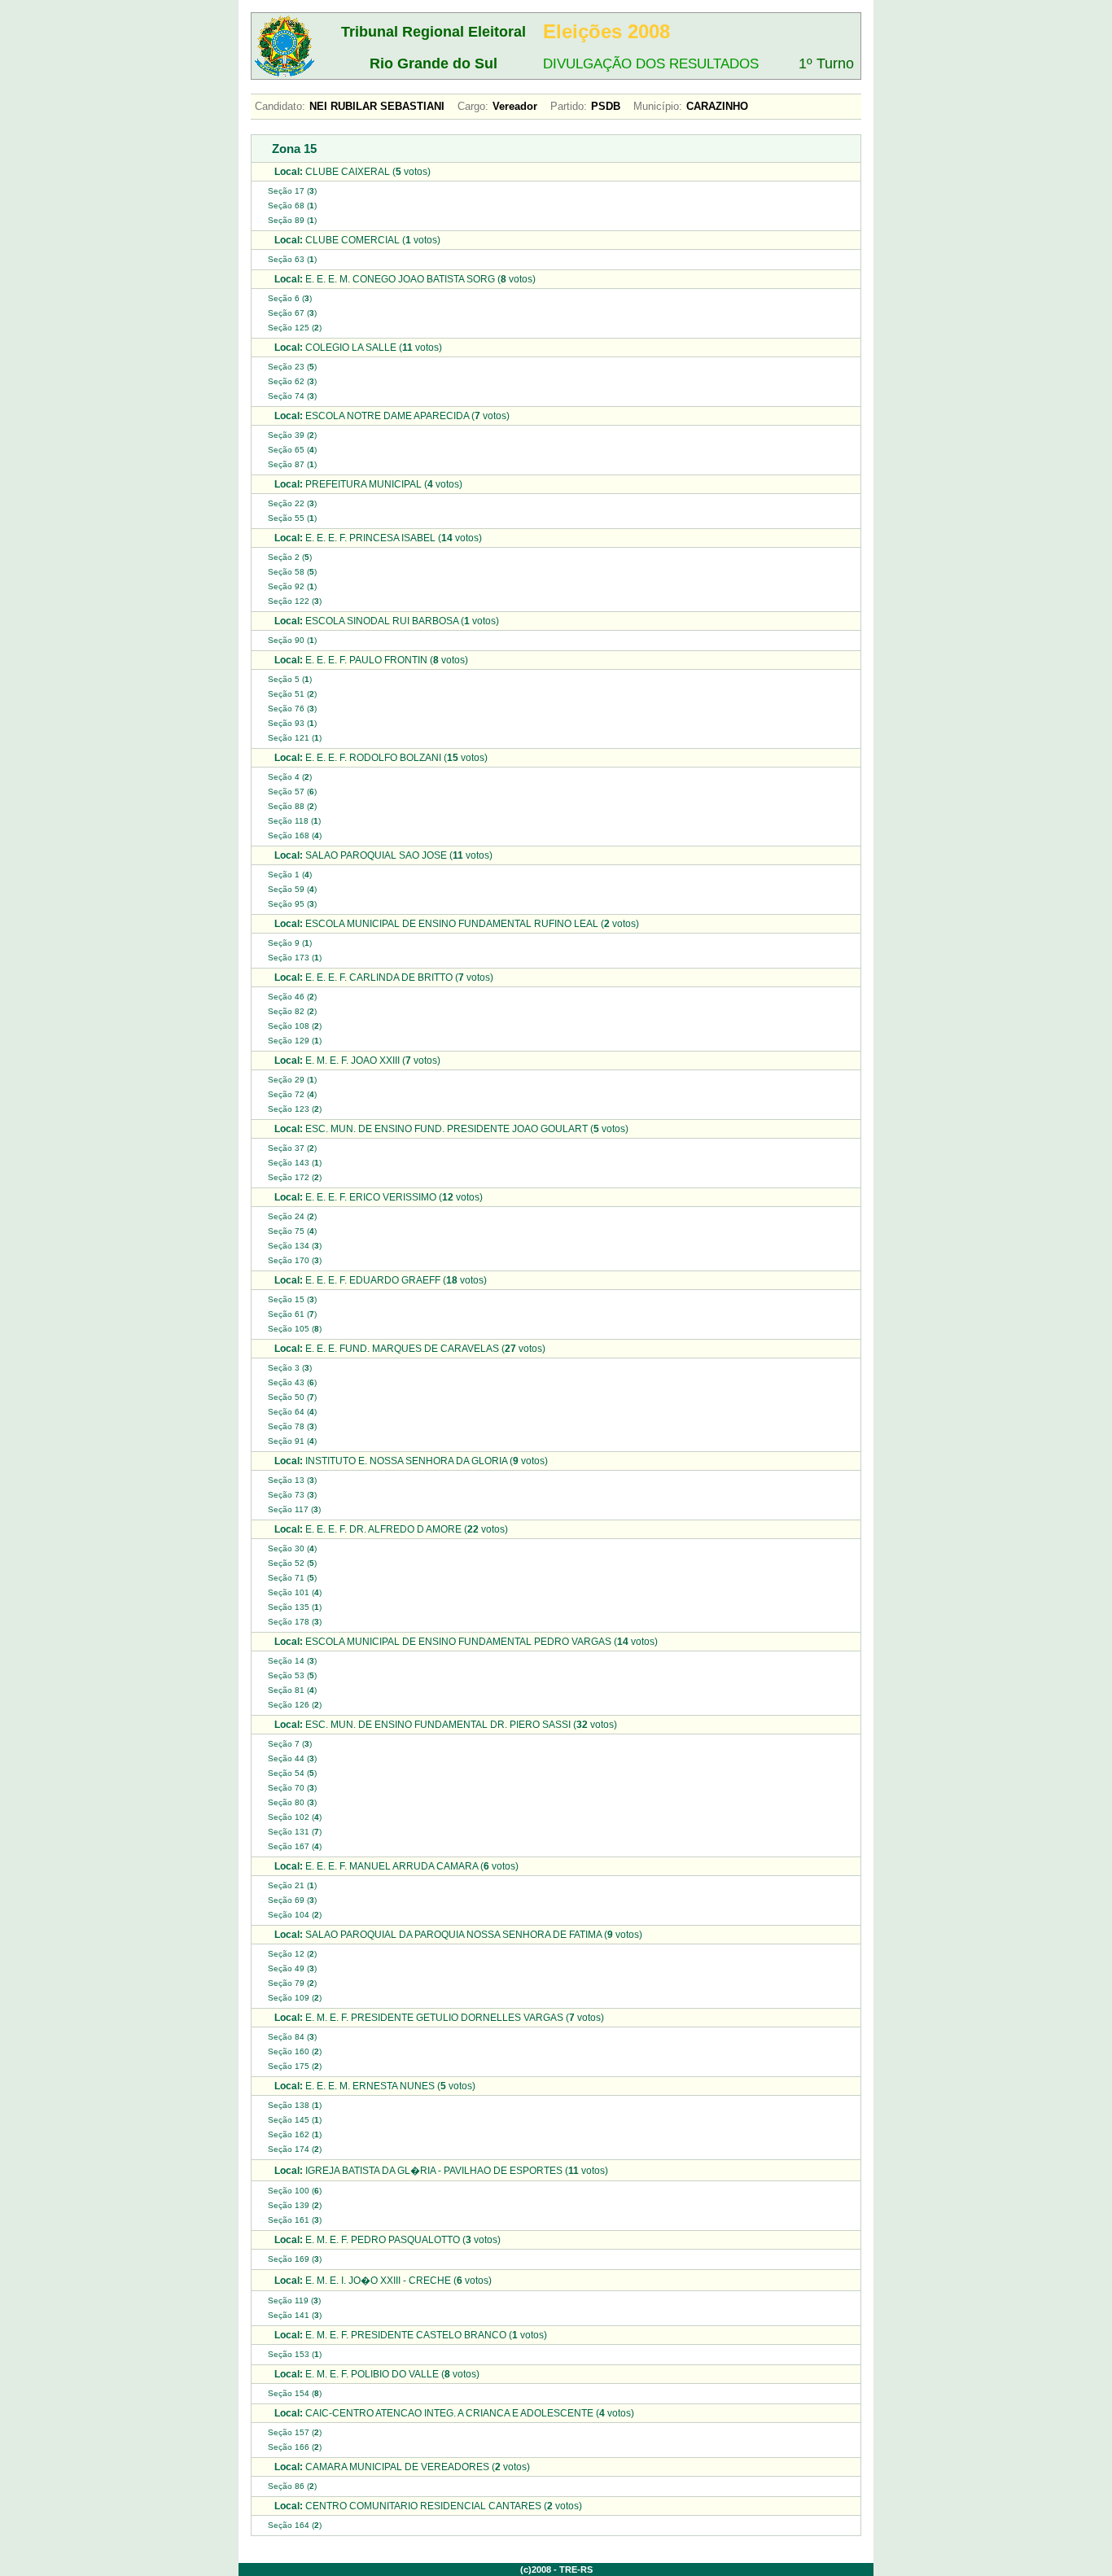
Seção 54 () (292, 1773)
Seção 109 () (295, 1998)
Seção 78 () (292, 1426)
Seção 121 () (295, 738)
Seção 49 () (292, 1968)
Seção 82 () (292, 1011)
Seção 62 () (292, 381)
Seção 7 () (290, 1744)
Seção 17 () (292, 191)
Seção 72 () (292, 1094)
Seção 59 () (292, 889)
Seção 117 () (294, 1509)
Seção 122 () (295, 601)
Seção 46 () (292, 997)
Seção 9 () (290, 943)
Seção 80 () (292, 1802)
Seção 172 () (295, 1177)
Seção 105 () (295, 1329)
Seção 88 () (292, 806)
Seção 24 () (292, 1216)
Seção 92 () (292, 586)
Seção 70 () (292, 1788)
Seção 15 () (292, 1299)
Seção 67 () (292, 313)
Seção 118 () (294, 821)
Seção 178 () (295, 1622)
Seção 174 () (295, 2149)
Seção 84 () (292, 2037)
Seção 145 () (295, 2120)
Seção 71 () (292, 1578)
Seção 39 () (292, 435)
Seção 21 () (292, 1885)
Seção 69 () (292, 1900)
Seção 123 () (295, 1109)
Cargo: (473, 106)
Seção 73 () (292, 1495)
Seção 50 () (292, 1397)
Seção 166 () (295, 2447)
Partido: (569, 106)
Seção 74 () (292, 396)
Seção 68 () (292, 206)
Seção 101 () (295, 1592)
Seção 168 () (295, 835)
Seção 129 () (295, 1041)
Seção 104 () (295, 1915)
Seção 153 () (295, 2354)
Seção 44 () (292, 1758)
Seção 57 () (292, 792)
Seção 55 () (292, 518)
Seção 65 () (292, 450)
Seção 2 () (290, 557)
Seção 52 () (292, 1563)
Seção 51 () (292, 694)
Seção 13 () (292, 1480)
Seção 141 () (295, 2315)
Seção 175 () (295, 2066)
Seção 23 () (292, 367)
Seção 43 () (292, 1382)
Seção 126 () (295, 1705)
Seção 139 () (295, 2205)
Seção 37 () (292, 1148)
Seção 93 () (292, 723)
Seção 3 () (290, 1368)
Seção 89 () (292, 220)
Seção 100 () (295, 2191)
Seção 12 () (292, 1954)
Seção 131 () (295, 1832)
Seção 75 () (292, 1231)
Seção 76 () (292, 709)
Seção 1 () (290, 875)
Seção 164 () (295, 2525)
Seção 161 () (295, 2220)
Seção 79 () (292, 1983)
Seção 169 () (295, 2259)
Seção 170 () (295, 1260)
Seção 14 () (292, 1661)
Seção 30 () (292, 1548)
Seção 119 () (294, 2300)
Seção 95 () (292, 904)
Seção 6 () (290, 298)
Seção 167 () (295, 1846)
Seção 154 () (295, 2393)
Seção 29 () (292, 1080)
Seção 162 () (295, 2134)
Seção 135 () (295, 1607)
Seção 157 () (295, 2432)
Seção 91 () (292, 1441)
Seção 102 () (295, 1817)
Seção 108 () (295, 1026)
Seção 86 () (292, 2486)
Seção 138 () (295, 2105)
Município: (658, 106)
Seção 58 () (292, 572)
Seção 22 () (292, 503)
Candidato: (280, 106)
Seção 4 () (290, 777)
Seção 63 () (292, 259)
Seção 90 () (292, 640)
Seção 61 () (292, 1314)
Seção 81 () (292, 1690)
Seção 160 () (295, 2051)
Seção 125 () (295, 328)
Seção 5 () (290, 679)
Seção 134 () (295, 1246)
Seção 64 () (292, 1412)
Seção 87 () (292, 464)
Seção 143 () (295, 1163)
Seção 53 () (292, 1675)
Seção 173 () (295, 958)
